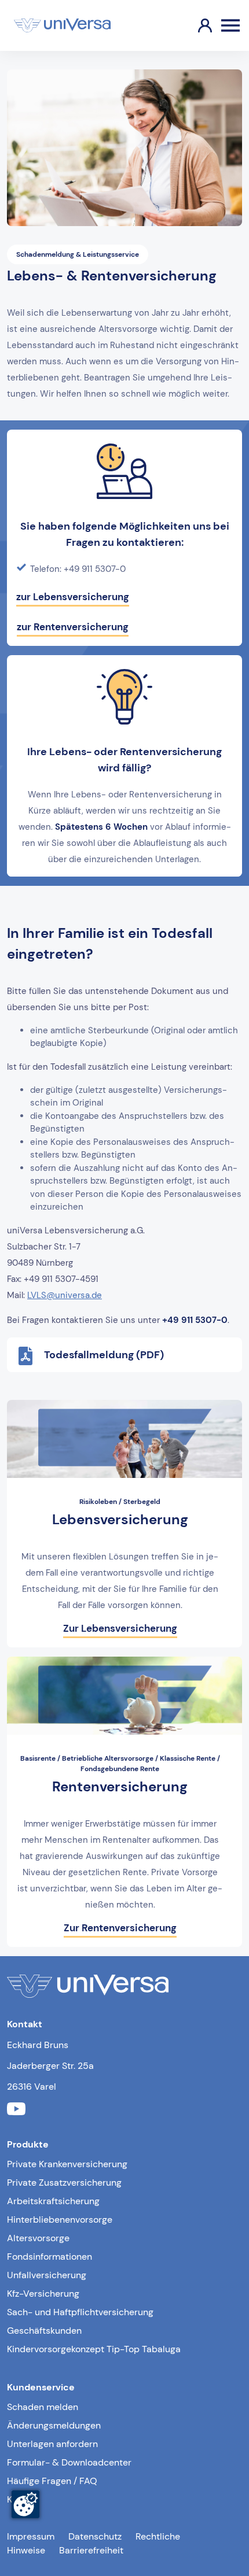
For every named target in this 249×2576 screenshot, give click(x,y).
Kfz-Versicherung (43, 2294)
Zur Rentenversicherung (120, 1928)
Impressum (31, 2536)
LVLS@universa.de (65, 1295)
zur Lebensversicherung (73, 597)
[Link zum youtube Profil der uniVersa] (16, 2111)
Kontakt (23, 2499)
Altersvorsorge (38, 2238)
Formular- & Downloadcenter (69, 2462)
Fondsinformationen (50, 2257)
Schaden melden (43, 2407)
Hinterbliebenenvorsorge (60, 2220)
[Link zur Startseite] (62, 25)
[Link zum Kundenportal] (196, 25)
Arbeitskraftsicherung (53, 2201)
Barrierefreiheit (91, 2550)
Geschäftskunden (44, 2331)
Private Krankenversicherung (67, 2164)
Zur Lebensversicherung (120, 1628)
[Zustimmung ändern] (25, 2504)
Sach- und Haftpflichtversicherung (80, 2312)
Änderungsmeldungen (54, 2425)
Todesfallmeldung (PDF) (104, 1355)
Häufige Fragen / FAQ (52, 2481)
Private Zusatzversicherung (64, 2183)
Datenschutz (95, 2536)
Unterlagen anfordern (52, 2444)
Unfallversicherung (47, 2275)
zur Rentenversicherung (73, 627)
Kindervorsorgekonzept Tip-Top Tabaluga (94, 2349)
